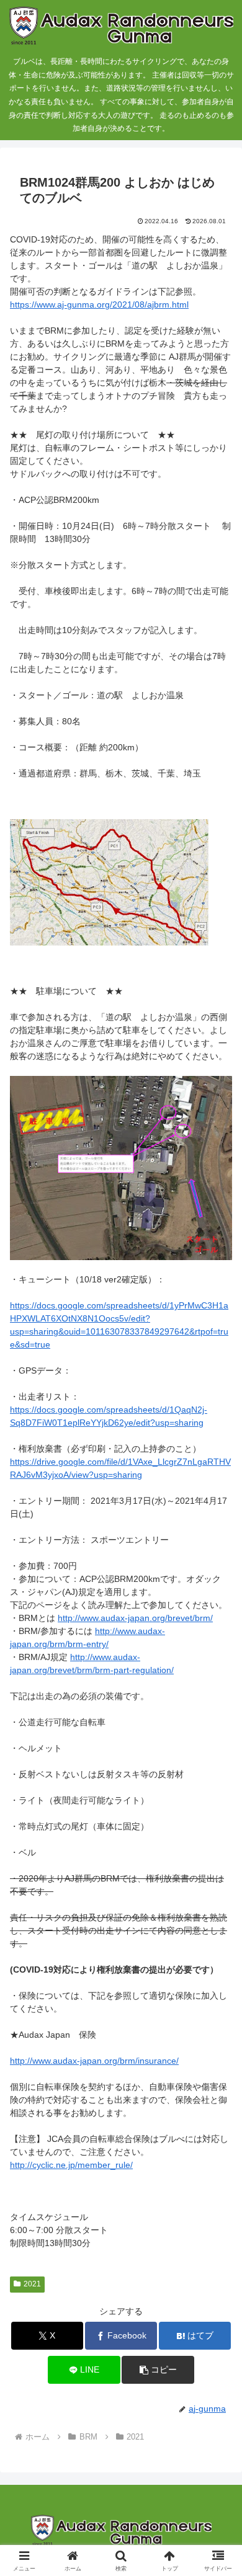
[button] (158, 2370)
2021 (32, 2284)
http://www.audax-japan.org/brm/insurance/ (94, 2061)
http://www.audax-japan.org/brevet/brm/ (135, 1618)
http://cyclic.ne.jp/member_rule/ (71, 2165)
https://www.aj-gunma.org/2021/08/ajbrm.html (99, 304)
